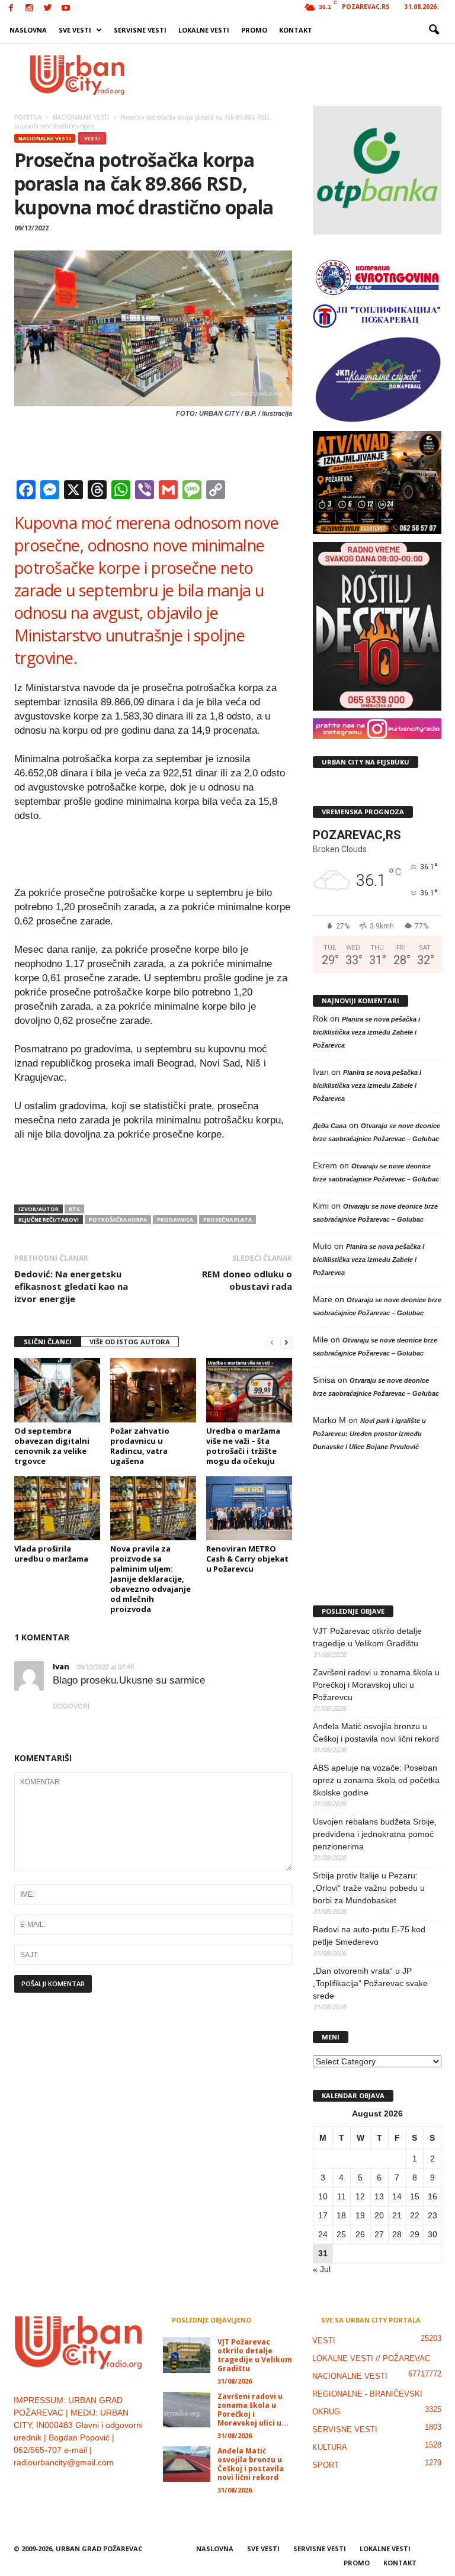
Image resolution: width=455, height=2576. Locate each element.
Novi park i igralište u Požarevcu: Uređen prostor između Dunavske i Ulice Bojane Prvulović (369, 1434)
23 (432, 2215)
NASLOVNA (28, 30)
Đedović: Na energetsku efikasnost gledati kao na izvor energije (71, 1286)
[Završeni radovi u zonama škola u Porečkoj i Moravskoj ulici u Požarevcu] (187, 2410)
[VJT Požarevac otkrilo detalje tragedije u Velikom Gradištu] (187, 2355)
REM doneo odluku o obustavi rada (247, 1280)
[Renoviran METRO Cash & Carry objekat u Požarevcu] (249, 1508)
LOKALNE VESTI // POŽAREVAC (371, 2358)
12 (360, 2196)
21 (397, 2215)
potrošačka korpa (118, 1220)
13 (379, 2196)
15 (415, 2196)
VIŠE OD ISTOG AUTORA (130, 1342)
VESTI (92, 138)
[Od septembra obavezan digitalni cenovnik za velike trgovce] (57, 1390)
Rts (74, 1209)
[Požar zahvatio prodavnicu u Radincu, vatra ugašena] (153, 1390)
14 (397, 2196)
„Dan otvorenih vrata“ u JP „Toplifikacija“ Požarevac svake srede (370, 1983)
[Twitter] (47, 9)
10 (323, 2196)
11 (342, 2196)
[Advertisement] (301, 75)
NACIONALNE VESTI (45, 138)
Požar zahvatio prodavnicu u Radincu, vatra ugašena (140, 1446)
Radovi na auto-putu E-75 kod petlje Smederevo (369, 1936)
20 (379, 2215)
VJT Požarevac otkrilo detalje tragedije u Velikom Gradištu (367, 1637)
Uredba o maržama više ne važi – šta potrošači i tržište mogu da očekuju (243, 1446)
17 (323, 2215)
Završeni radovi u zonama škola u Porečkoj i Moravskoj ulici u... (253, 2410)
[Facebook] (11, 9)
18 (341, 2215)
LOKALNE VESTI (204, 30)
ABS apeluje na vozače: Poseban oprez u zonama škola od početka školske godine (376, 1780)
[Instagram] (29, 9)
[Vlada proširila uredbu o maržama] (57, 1508)
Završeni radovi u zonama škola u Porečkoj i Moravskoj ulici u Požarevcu (376, 1685)
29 (415, 2234)
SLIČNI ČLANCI (48, 1342)
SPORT (326, 2465)
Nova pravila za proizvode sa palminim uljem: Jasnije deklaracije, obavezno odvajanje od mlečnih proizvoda (150, 1579)
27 (379, 2234)
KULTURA (330, 2447)
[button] (434, 30)
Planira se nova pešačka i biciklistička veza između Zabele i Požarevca (366, 1032)
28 (397, 2234)
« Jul (322, 2269)
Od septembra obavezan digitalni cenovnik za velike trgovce (52, 1446)
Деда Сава (330, 1126)
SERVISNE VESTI (140, 30)
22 (415, 2215)
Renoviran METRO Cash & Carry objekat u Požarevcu (247, 1559)
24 (323, 2234)
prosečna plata (227, 1220)
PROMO (254, 30)
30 (432, 2234)
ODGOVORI (71, 1706)
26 (360, 2234)
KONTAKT (296, 30)
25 (341, 2234)
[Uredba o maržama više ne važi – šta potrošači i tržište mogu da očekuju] (249, 1390)
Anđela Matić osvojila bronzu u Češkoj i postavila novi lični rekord (376, 1732)
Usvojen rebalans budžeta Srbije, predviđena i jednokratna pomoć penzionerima (375, 1834)
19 (360, 2215)
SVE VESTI (75, 30)
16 (432, 2196)
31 (323, 2253)
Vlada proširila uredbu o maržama (51, 1554)
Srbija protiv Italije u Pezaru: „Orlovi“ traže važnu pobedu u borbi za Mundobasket (369, 1888)
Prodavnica (175, 1220)
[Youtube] (66, 9)
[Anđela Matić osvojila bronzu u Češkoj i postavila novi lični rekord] (187, 2464)
